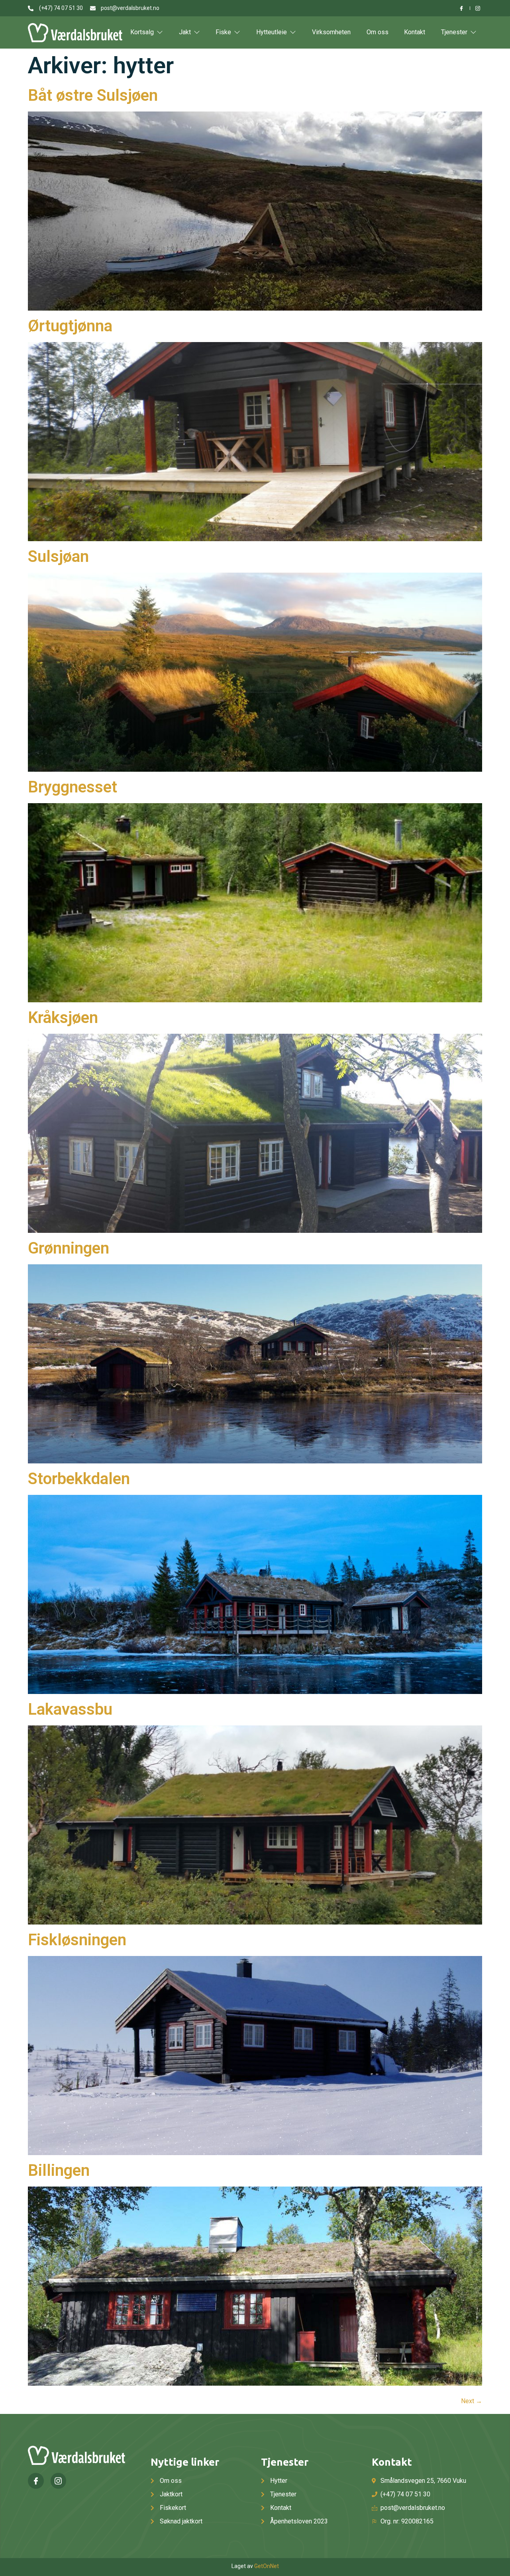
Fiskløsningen (77, 1940)
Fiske (223, 32)
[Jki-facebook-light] (36, 2481)
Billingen (59, 2170)
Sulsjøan (58, 556)
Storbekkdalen (79, 1479)
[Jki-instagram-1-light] (59, 2481)
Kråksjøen (63, 1018)
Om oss (378, 32)
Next (472, 2401)
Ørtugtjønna (70, 326)
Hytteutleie (272, 32)
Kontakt (415, 32)
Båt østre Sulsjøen (93, 95)
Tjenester (454, 32)
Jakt (185, 32)
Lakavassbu (70, 1709)
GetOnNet (267, 2566)
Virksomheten (331, 32)
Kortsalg (142, 32)
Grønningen (69, 1248)
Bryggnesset (73, 787)
